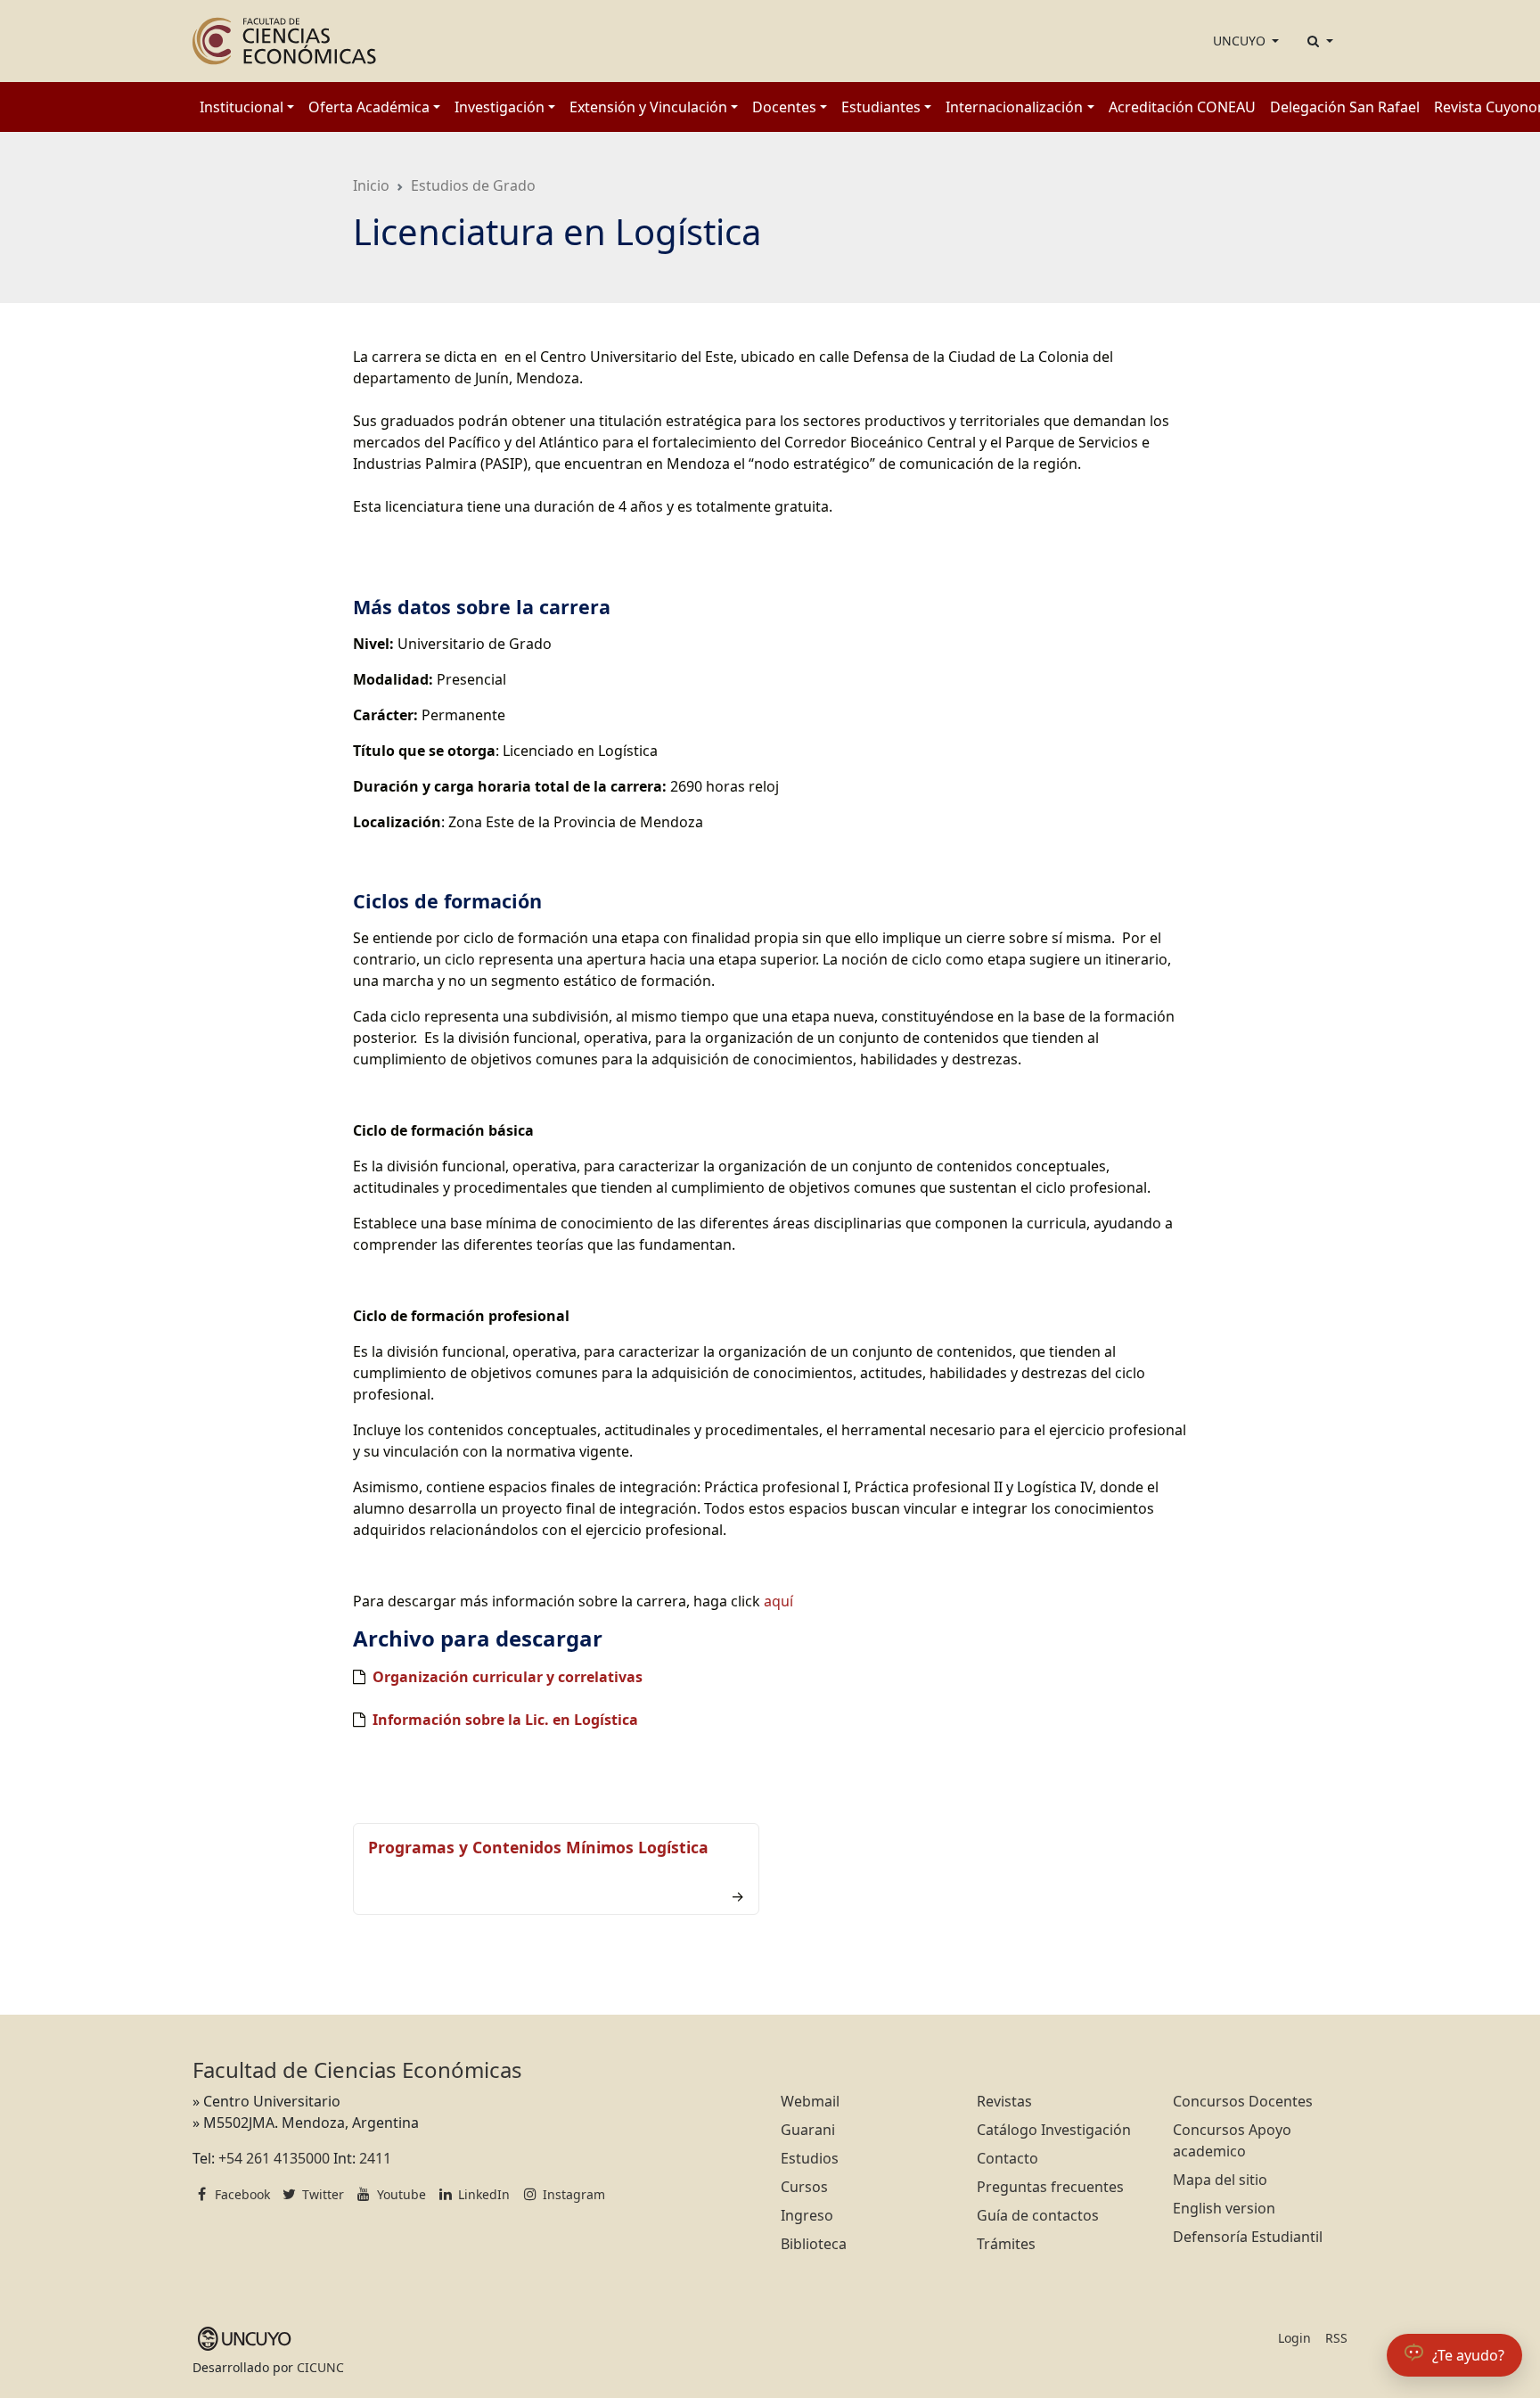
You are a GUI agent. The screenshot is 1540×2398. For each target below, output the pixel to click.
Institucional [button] (242, 107)
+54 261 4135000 (274, 2158)
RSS (1336, 2338)
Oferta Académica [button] (369, 107)
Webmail (810, 2101)
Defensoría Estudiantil (1248, 2237)
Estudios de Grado (473, 185)
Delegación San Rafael (1345, 107)
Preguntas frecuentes (1050, 2187)
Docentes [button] (784, 107)
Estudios (810, 2158)
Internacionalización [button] (1014, 107)
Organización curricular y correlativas (508, 1677)
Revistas (1004, 2101)
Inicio (371, 185)
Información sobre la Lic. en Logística (505, 1720)
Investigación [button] (500, 107)
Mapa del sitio (1220, 2180)
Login (1294, 2338)
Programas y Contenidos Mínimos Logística (538, 1847)
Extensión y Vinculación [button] (648, 107)
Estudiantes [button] (881, 107)
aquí (778, 1601)
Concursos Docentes (1243, 2101)
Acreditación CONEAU (1182, 107)
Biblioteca (814, 2244)
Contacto (1008, 2158)
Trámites (1006, 2244)
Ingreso (807, 2215)
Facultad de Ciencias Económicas (357, 2070)
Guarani (808, 2130)
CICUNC (320, 2367)
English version (1224, 2208)
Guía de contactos (1038, 2215)
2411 (375, 2158)
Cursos (804, 2187)
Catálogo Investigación (1054, 2130)
